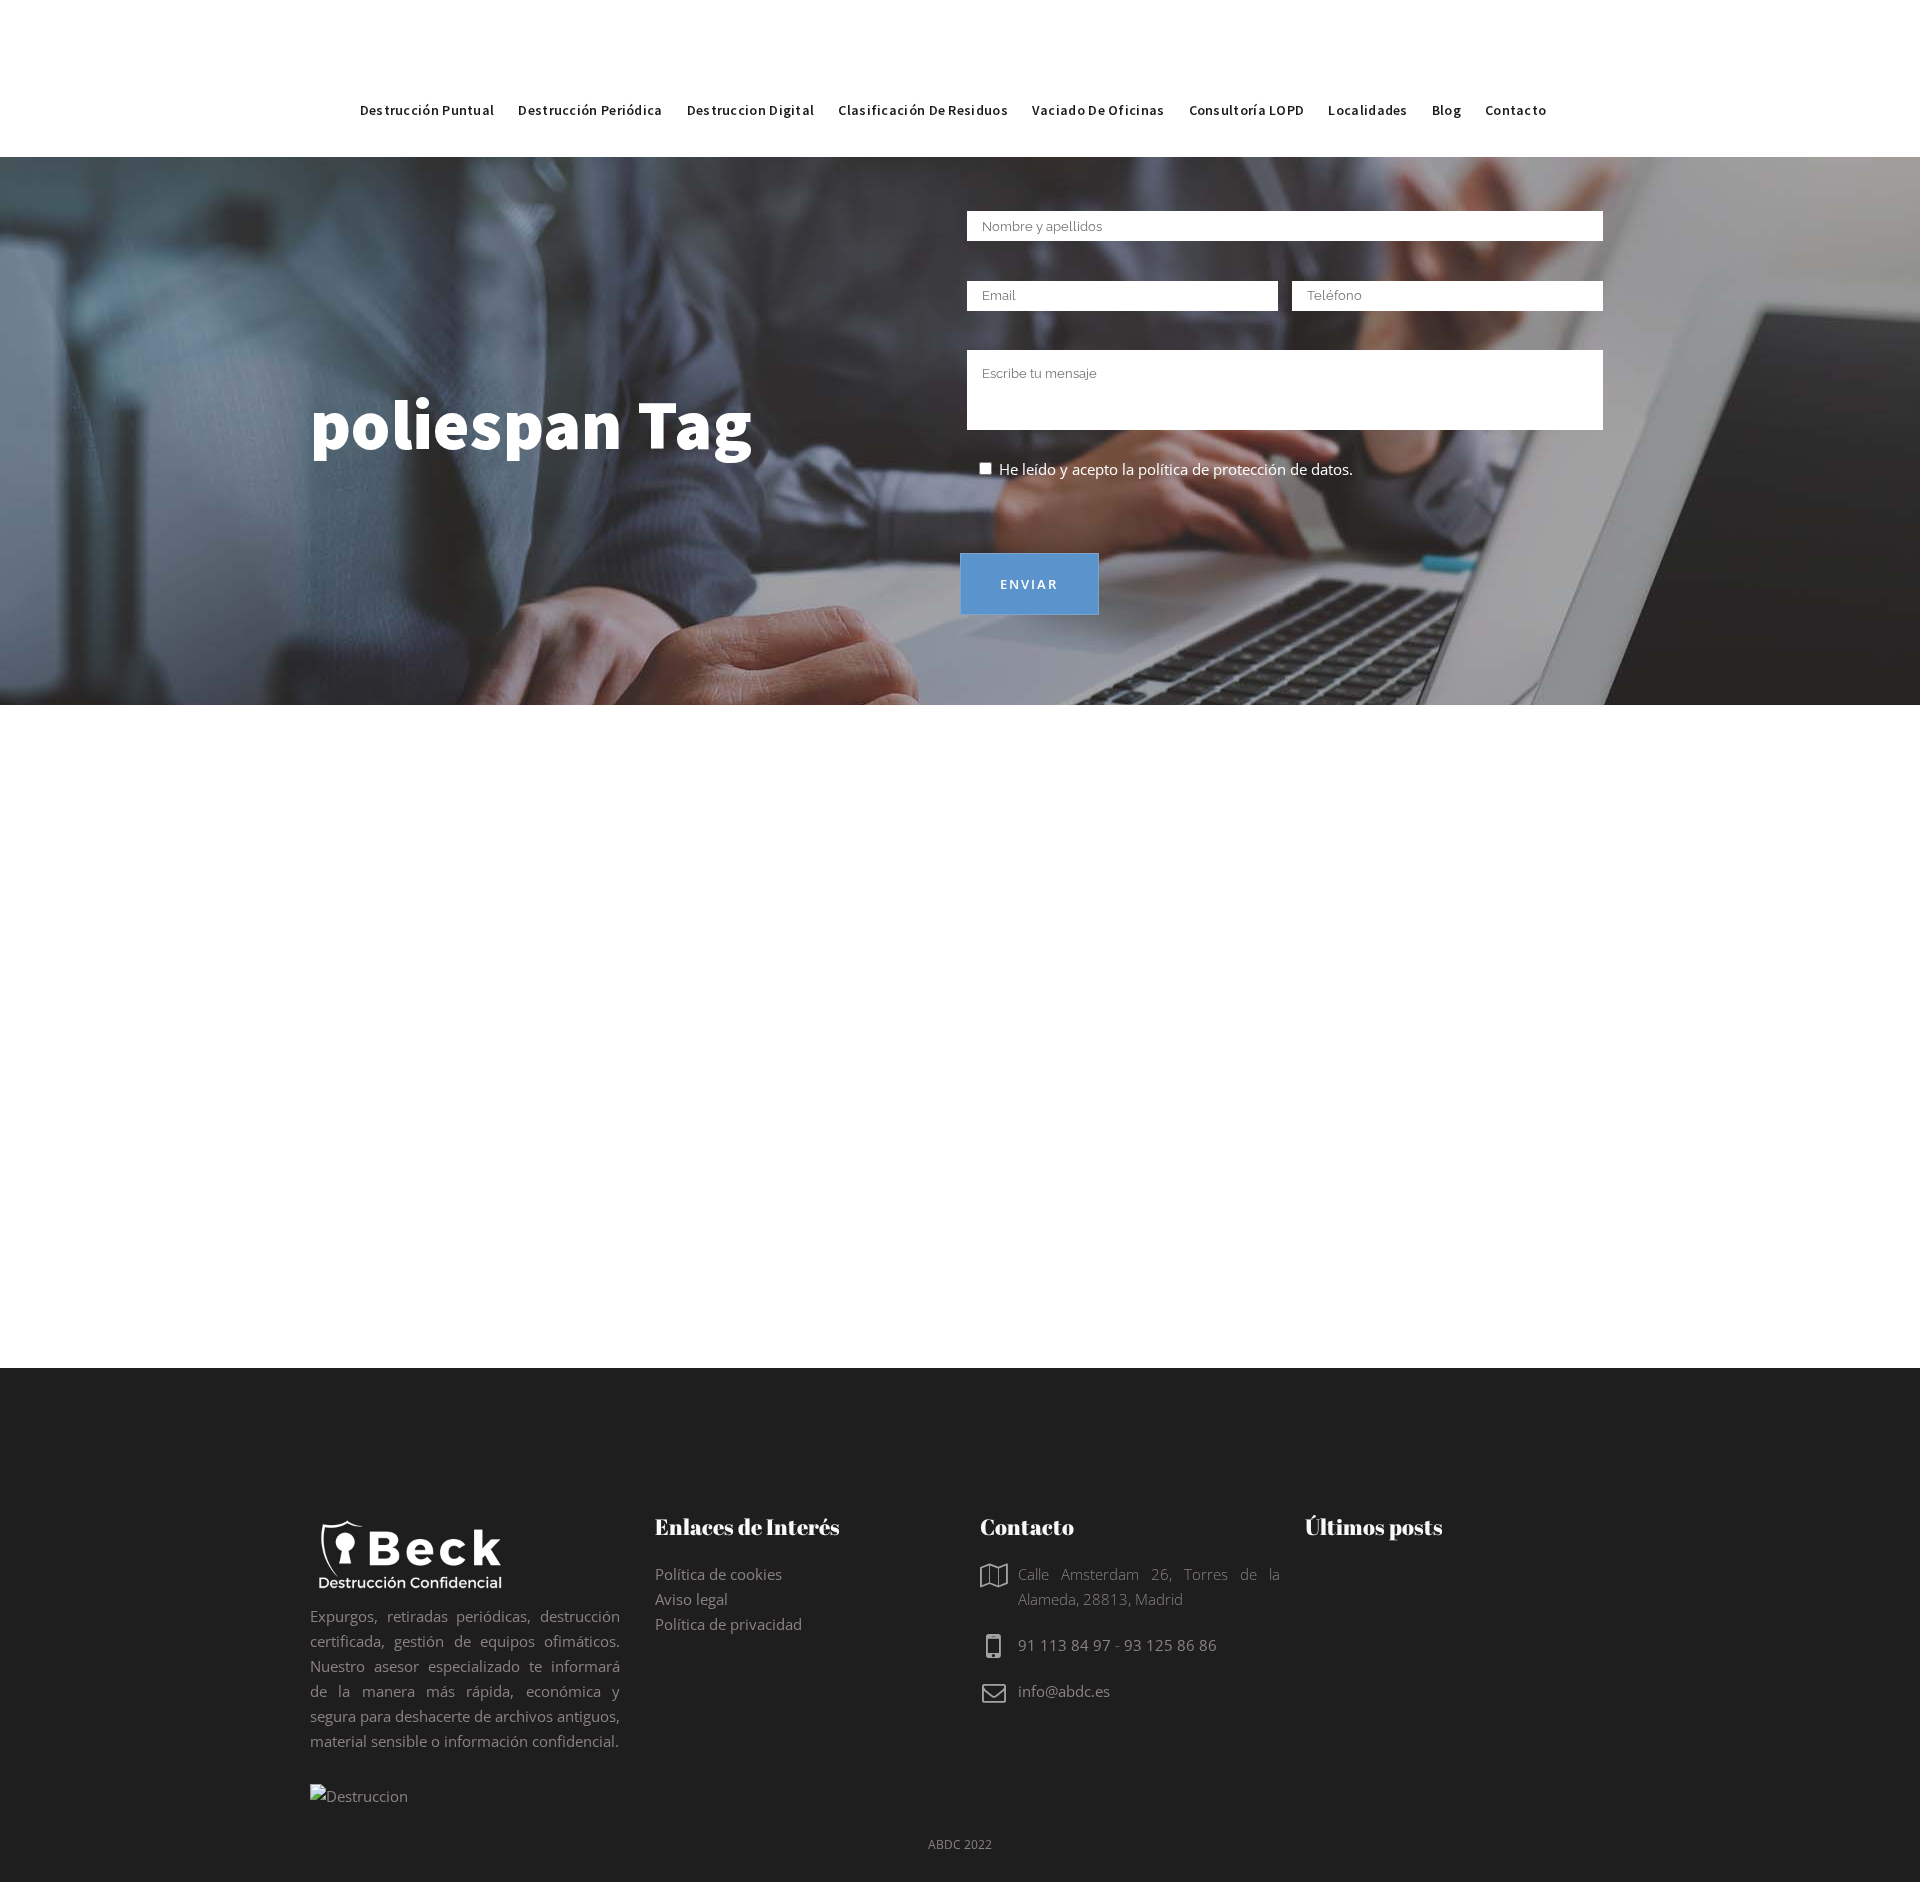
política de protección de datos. (1245, 469)
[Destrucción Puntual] (427, 65)
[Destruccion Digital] (751, 65)
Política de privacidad (728, 1624)
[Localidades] (1367, 65)
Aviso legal (691, 1599)
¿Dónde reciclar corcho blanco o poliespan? (484, 1100)
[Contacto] (1515, 65)
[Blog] (1446, 65)
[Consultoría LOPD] (1247, 65)
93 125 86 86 (1170, 1645)
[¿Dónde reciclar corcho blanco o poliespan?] (512, 920)
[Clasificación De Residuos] (923, 65)
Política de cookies (718, 1574)
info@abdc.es (1064, 1691)
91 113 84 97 (1064, 1645)
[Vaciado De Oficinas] (1098, 65)
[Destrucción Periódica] (590, 65)
